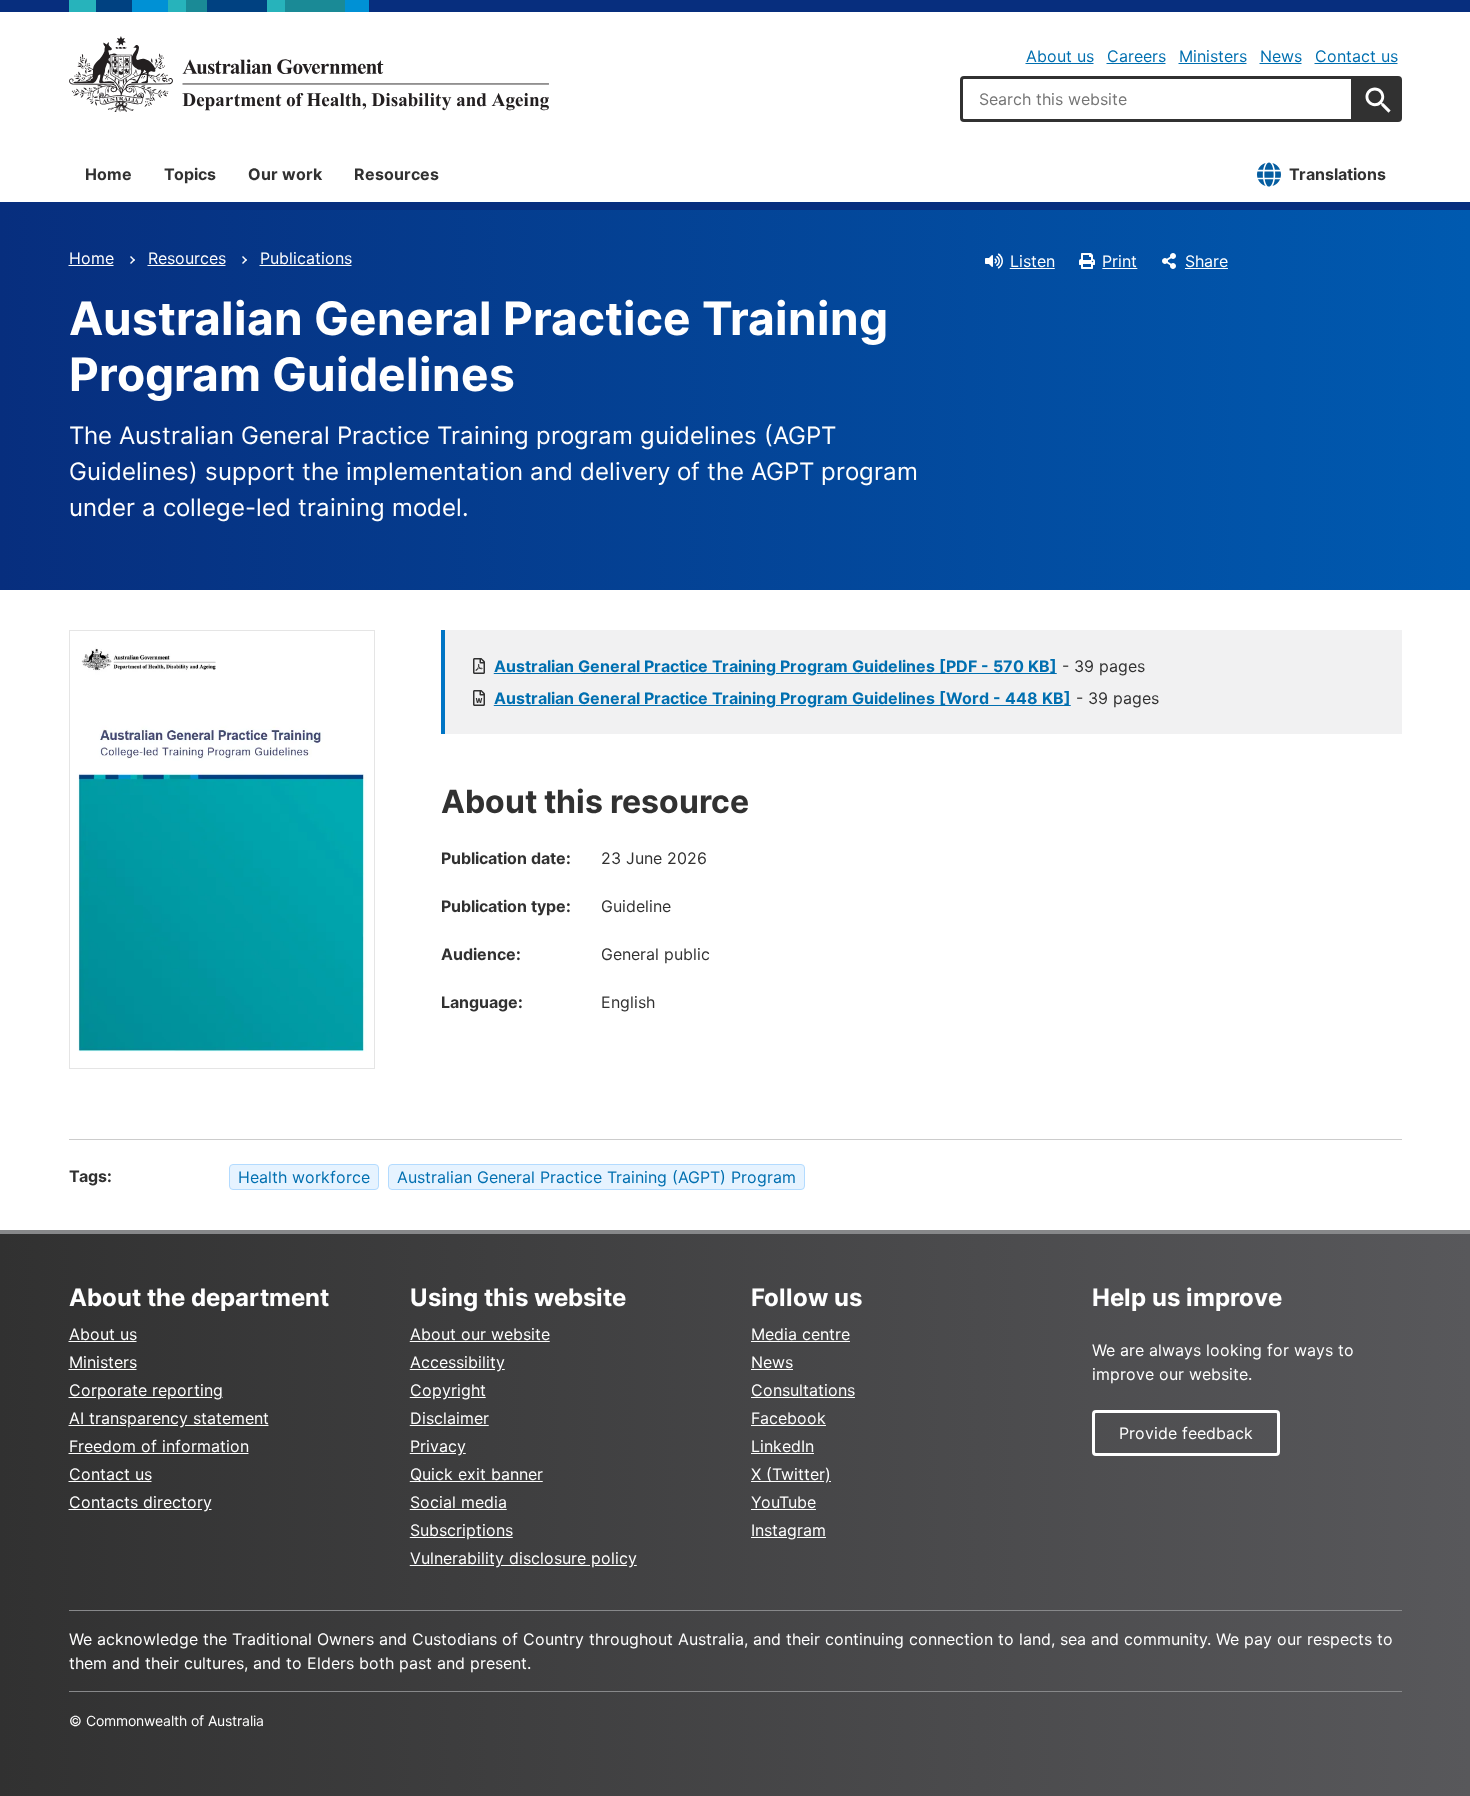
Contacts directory (140, 1502)
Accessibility (457, 1362)
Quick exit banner (476, 1474)
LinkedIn (782, 1446)
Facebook (788, 1418)
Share (1206, 261)
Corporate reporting (146, 1390)
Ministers (1213, 56)
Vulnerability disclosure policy (523, 1558)
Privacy (438, 1446)
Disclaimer (449, 1418)
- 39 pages (819, 666)
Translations (1337, 174)
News (1281, 56)
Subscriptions (461, 1530)
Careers (1136, 56)
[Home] (309, 74)
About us (1060, 56)
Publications (306, 258)
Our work (285, 174)
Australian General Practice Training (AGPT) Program (596, 1177)
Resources (396, 174)
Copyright (448, 1390)
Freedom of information (159, 1446)
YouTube (783, 1502)
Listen (1032, 261)
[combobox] (1157, 99)
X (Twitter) (791, 1474)
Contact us (1356, 56)
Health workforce (304, 1177)
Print (1119, 261)
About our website (480, 1334)
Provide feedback (1186, 1433)
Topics (190, 174)
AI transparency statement (169, 1418)
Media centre (800, 1334)
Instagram (788, 1530)
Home (108, 174)
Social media (458, 1502)
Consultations (803, 1390)
